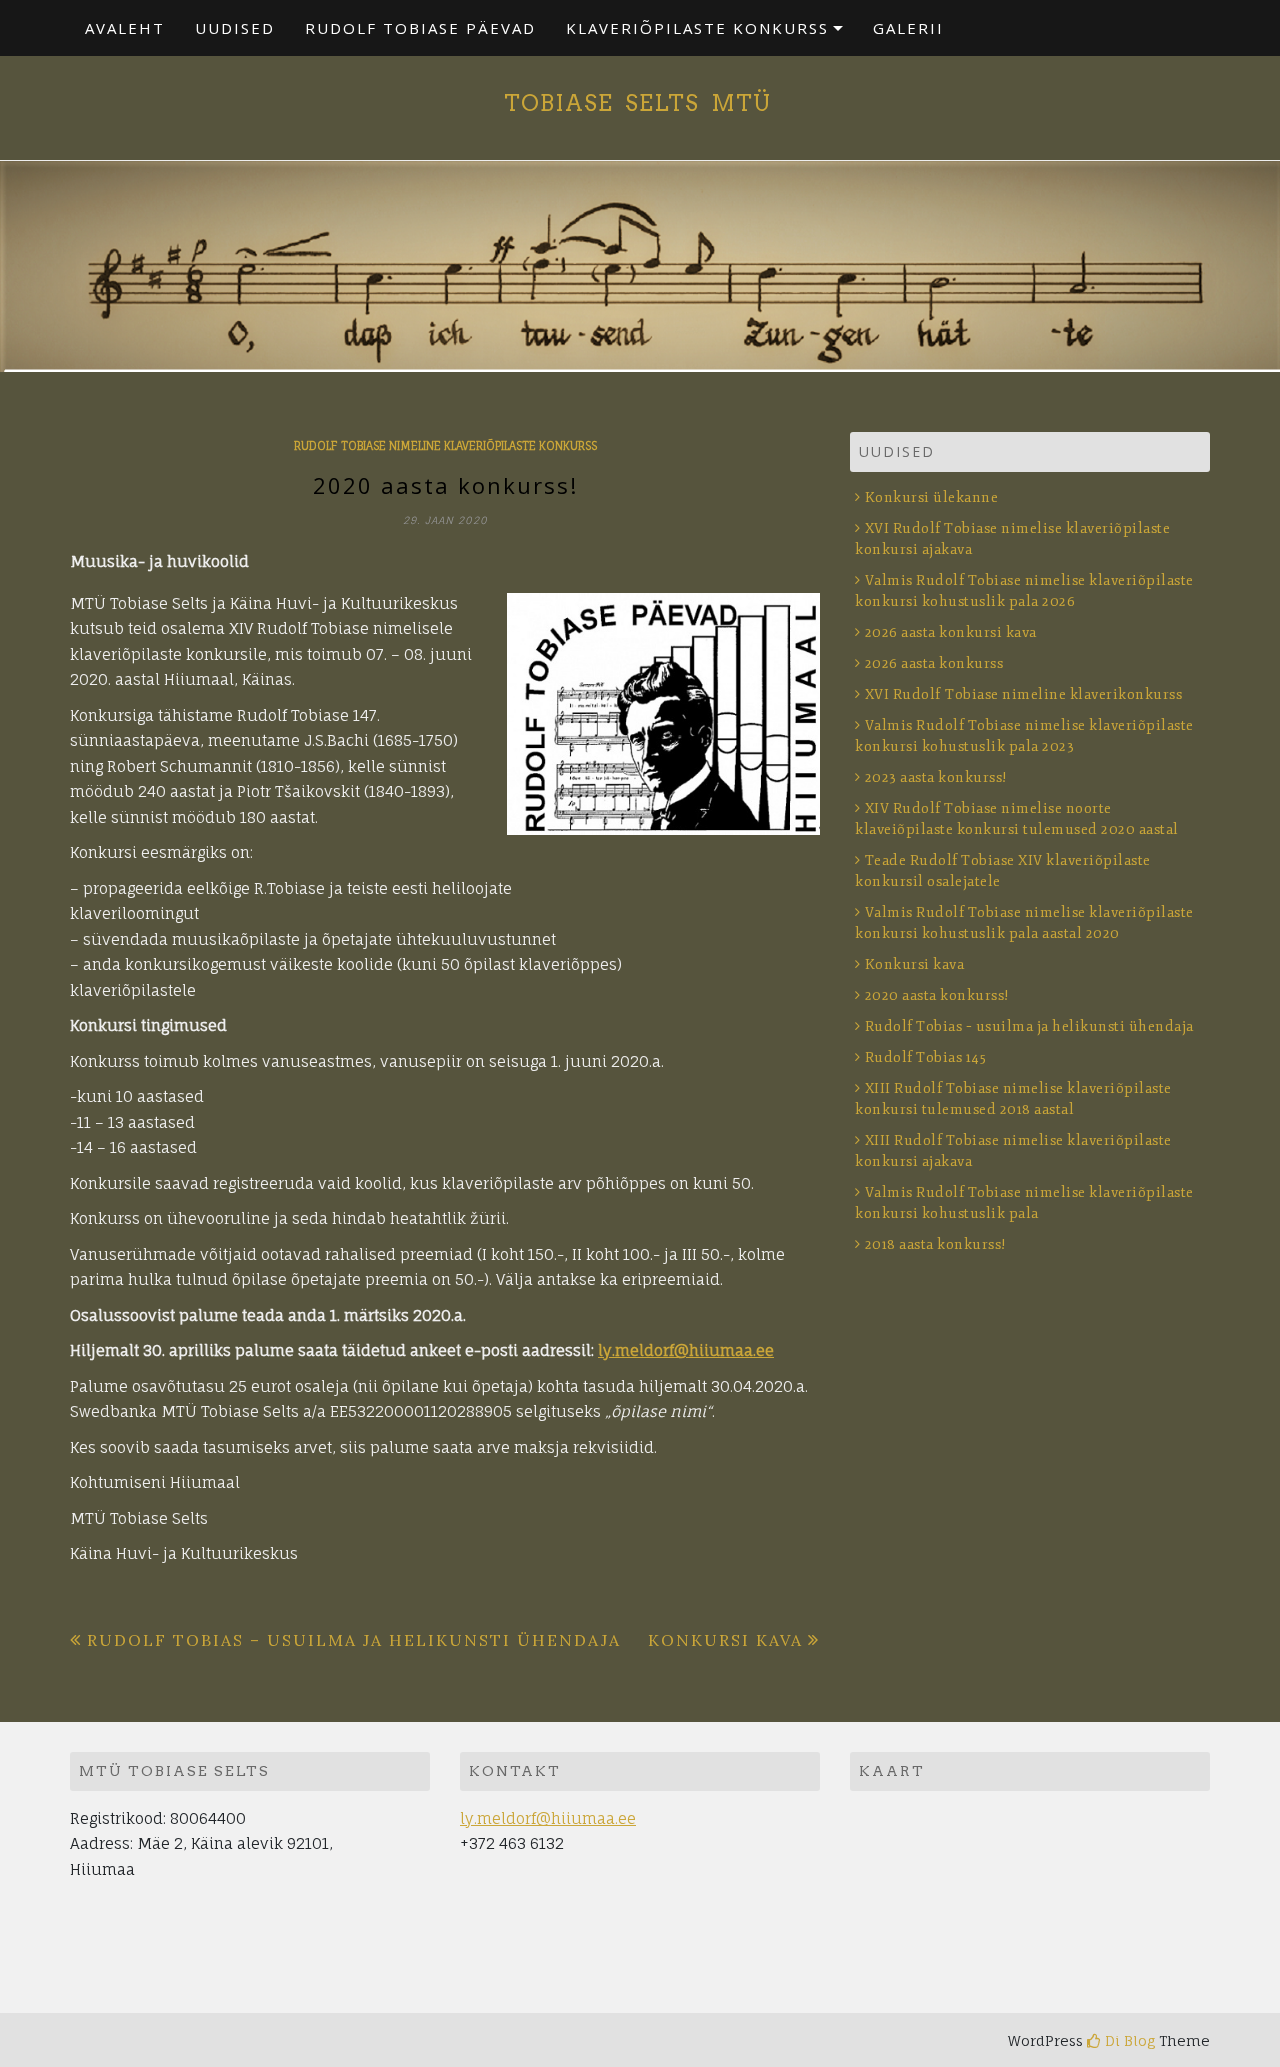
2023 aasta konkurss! (936, 777)
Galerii (908, 28)
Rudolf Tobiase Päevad (420, 28)
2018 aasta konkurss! (936, 1244)
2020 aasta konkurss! (937, 995)
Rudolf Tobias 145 (925, 1057)
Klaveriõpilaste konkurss (697, 28)
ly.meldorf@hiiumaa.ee (686, 1350)
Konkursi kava (725, 1640)
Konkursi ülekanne (931, 497)
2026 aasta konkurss (934, 663)
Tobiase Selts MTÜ (640, 103)
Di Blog (1128, 2040)
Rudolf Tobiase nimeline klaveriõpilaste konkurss (445, 446)
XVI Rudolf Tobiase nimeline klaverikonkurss (1023, 694)
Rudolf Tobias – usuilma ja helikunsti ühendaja (354, 1640)
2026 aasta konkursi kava (951, 632)
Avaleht (125, 28)
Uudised (235, 28)
